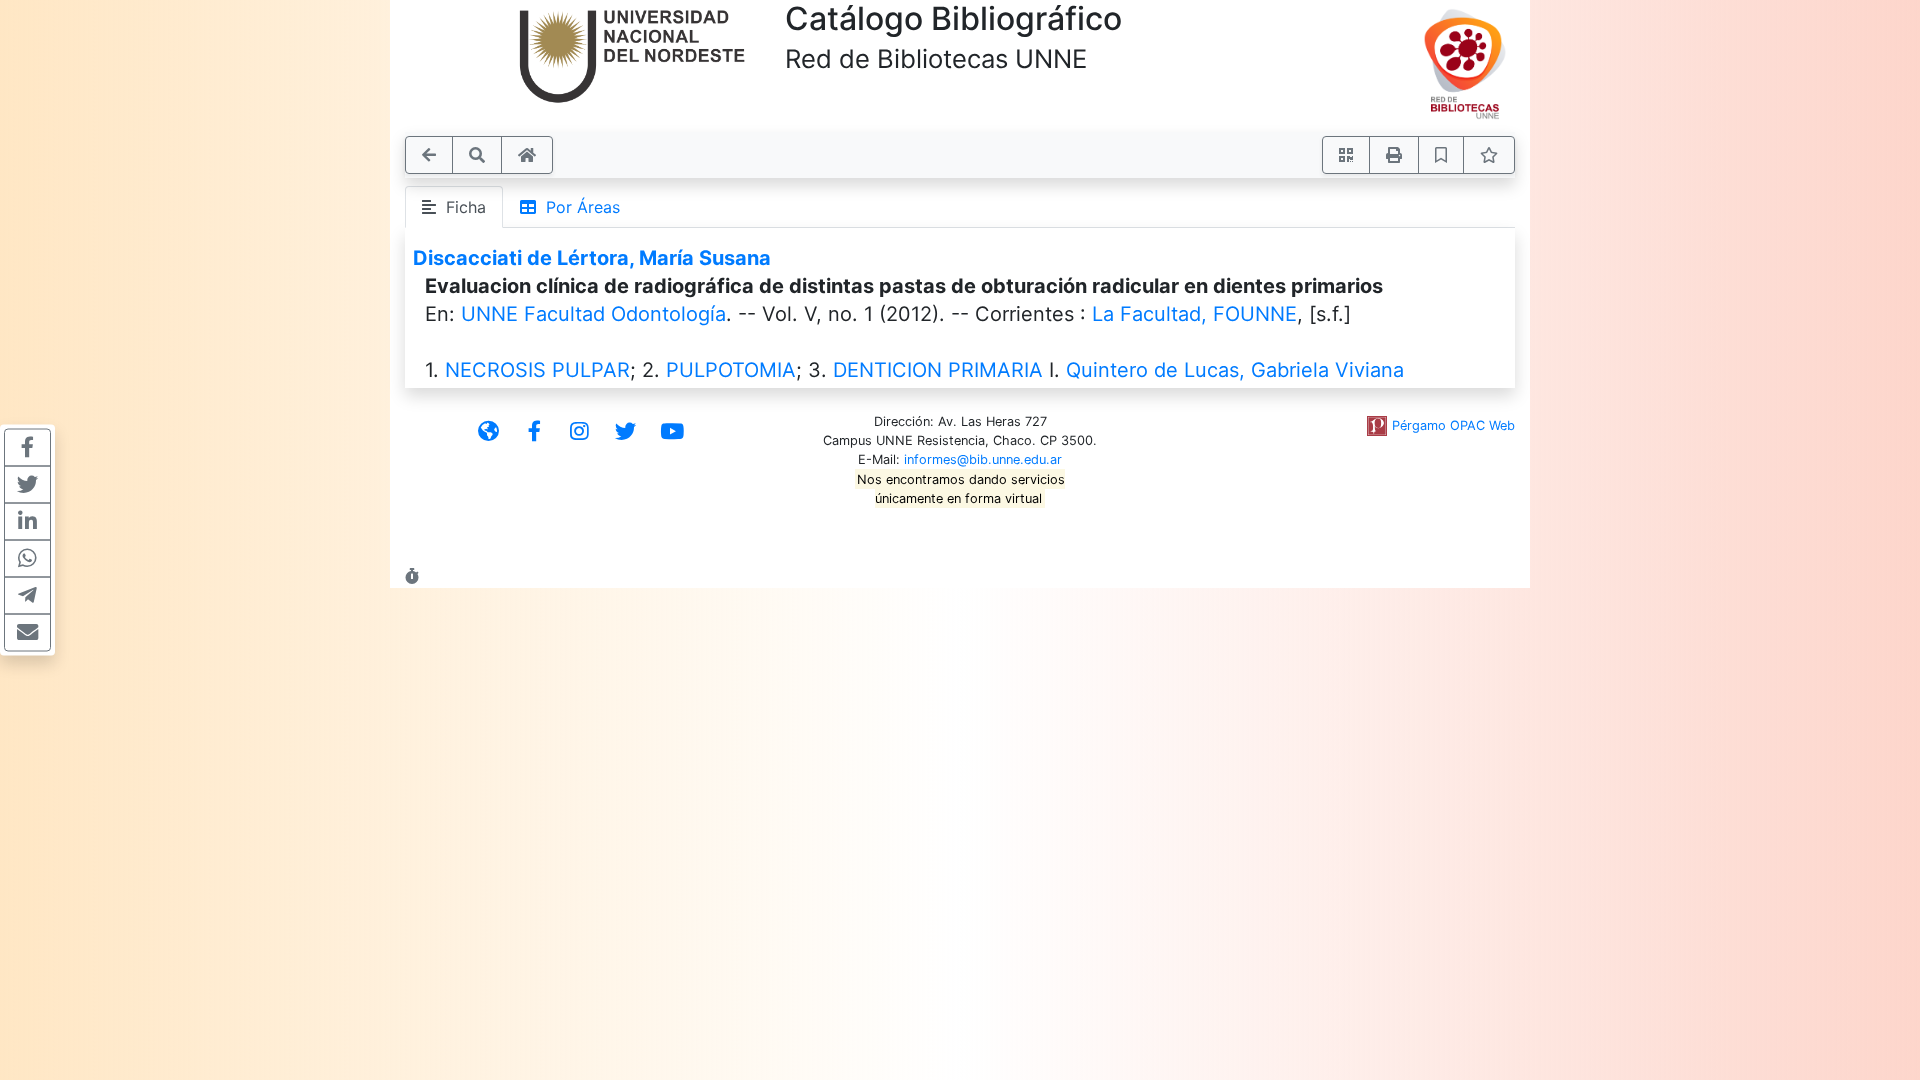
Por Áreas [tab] (578, 207)
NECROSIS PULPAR (537, 370)
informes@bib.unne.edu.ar (983, 459)
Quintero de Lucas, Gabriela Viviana (1235, 370)
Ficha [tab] (461, 207)
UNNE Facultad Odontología (593, 314)
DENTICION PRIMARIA (938, 370)
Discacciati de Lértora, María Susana (592, 258)
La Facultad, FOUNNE (1194, 314)
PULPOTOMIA (731, 370)
